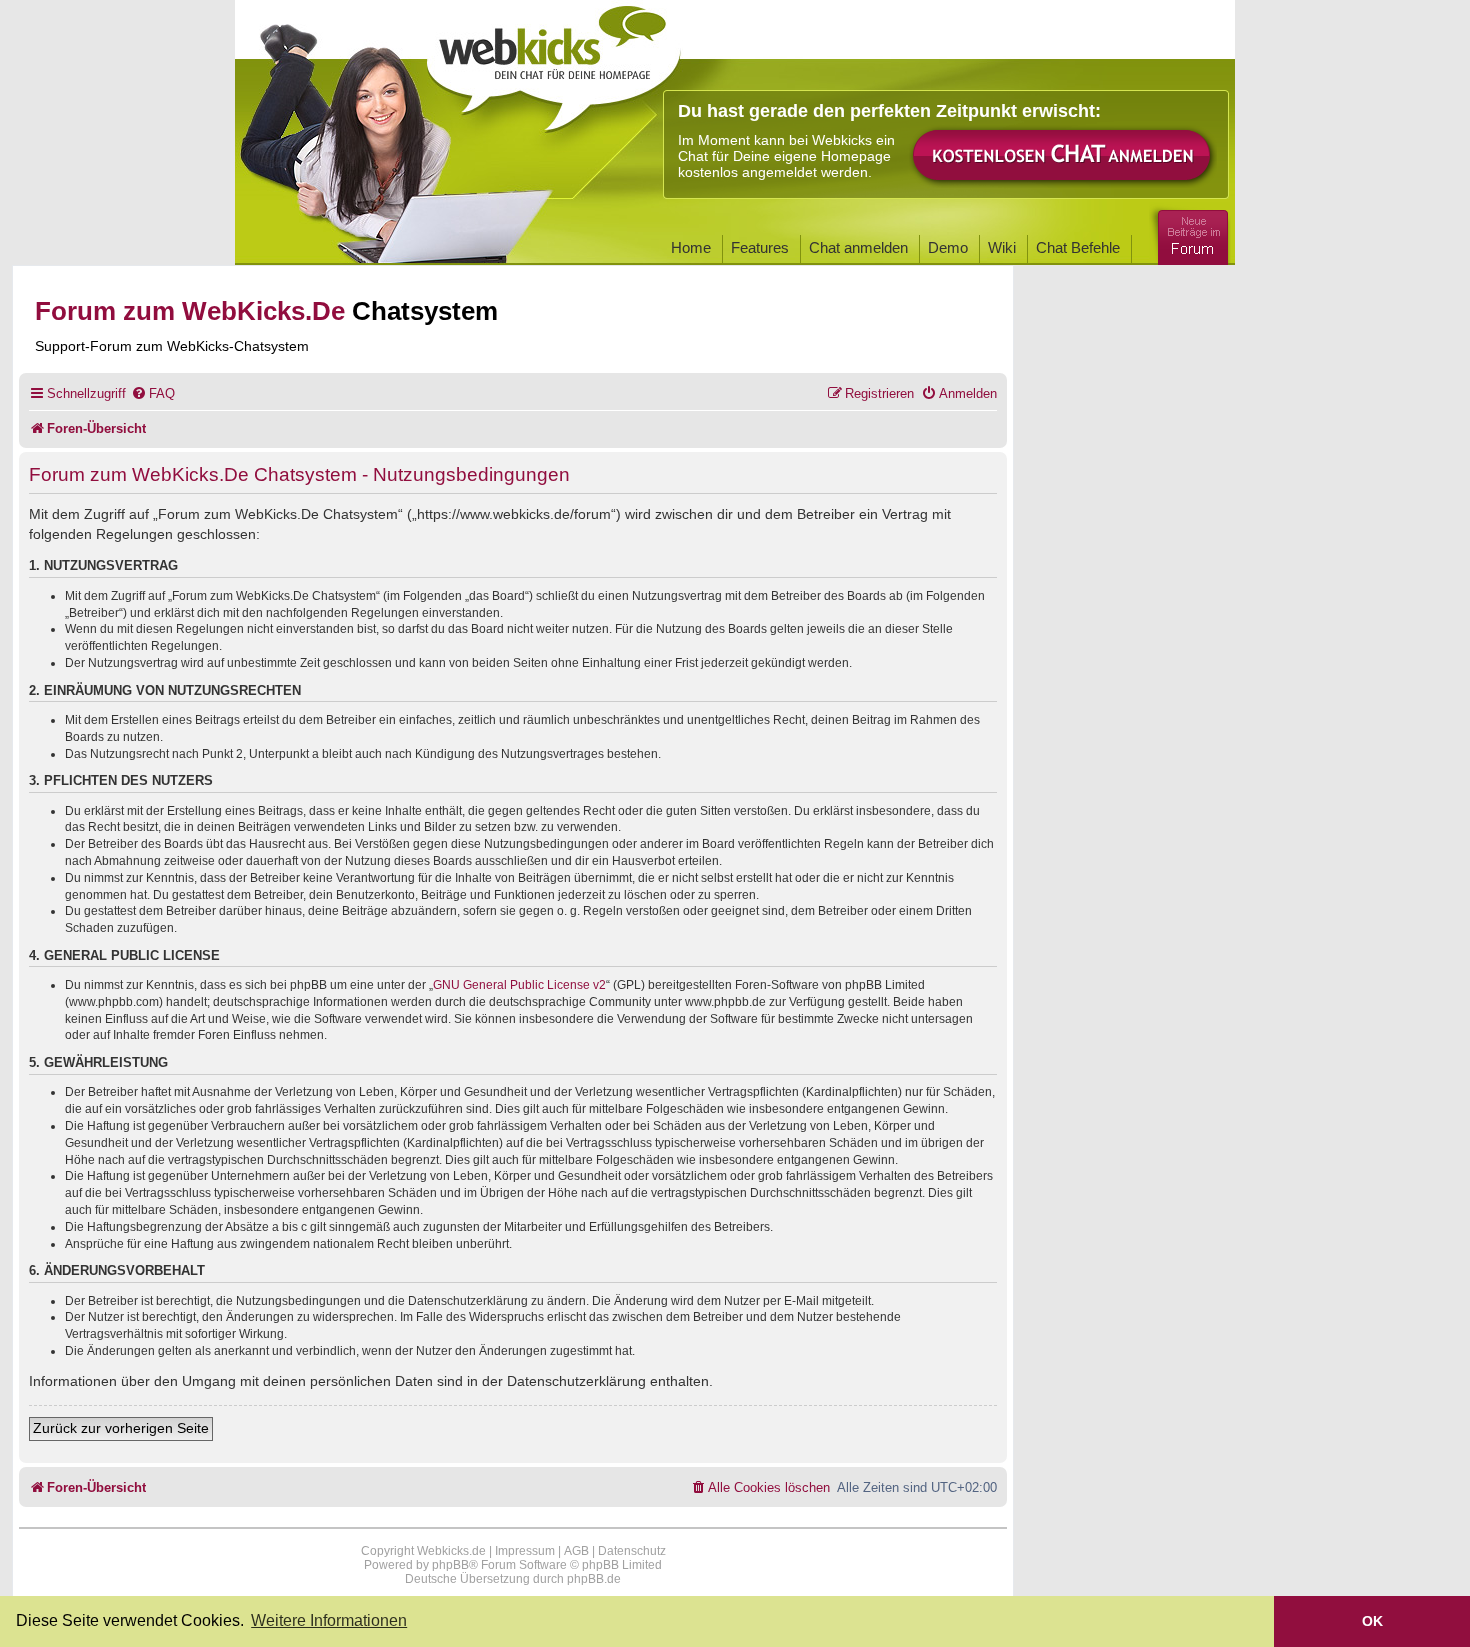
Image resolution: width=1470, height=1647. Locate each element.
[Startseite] (554, 62)
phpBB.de (594, 1579)
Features (760, 247)
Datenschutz (632, 1551)
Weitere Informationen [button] (329, 1620)
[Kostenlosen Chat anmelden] (1063, 156)
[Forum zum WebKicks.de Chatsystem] (1190, 233)
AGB (576, 1551)
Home (691, 247)
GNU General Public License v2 (519, 985)
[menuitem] (153, 393)
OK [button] (1372, 1621)
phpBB (450, 1565)
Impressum (525, 1551)
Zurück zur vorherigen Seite (121, 1428)
